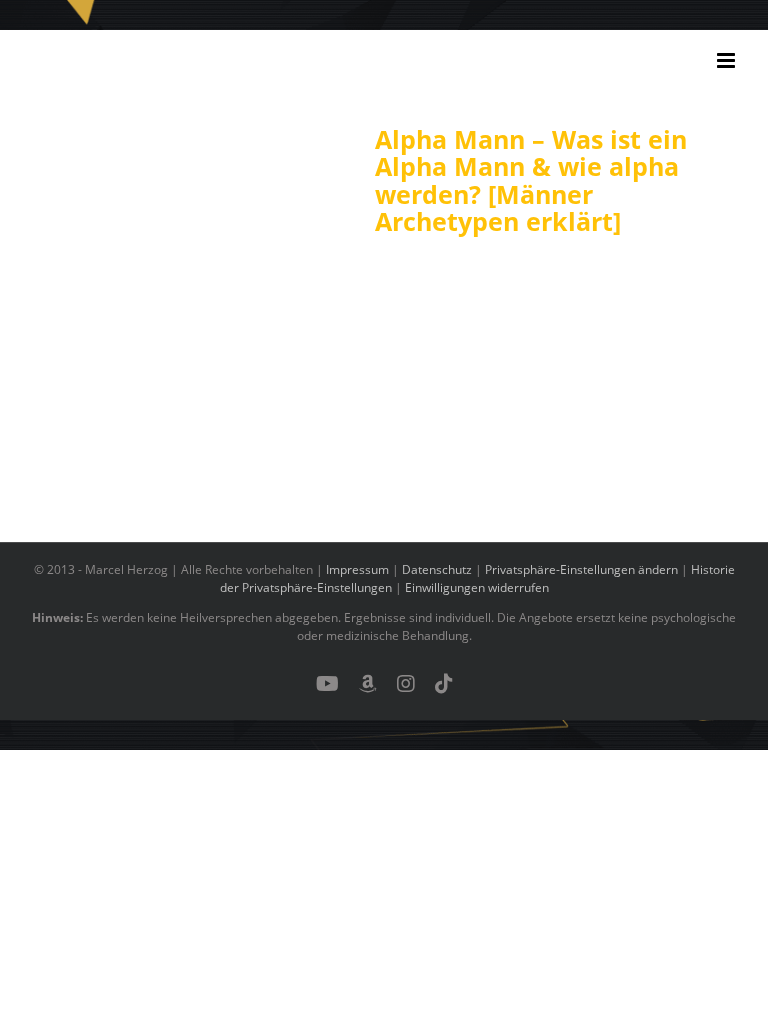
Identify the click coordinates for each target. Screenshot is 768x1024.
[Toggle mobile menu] (727, 60)
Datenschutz (437, 569)
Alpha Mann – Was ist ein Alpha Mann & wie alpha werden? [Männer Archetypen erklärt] (531, 180)
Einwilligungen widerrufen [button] (477, 587)
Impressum (357, 569)
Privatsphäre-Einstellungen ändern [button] (581, 569)
